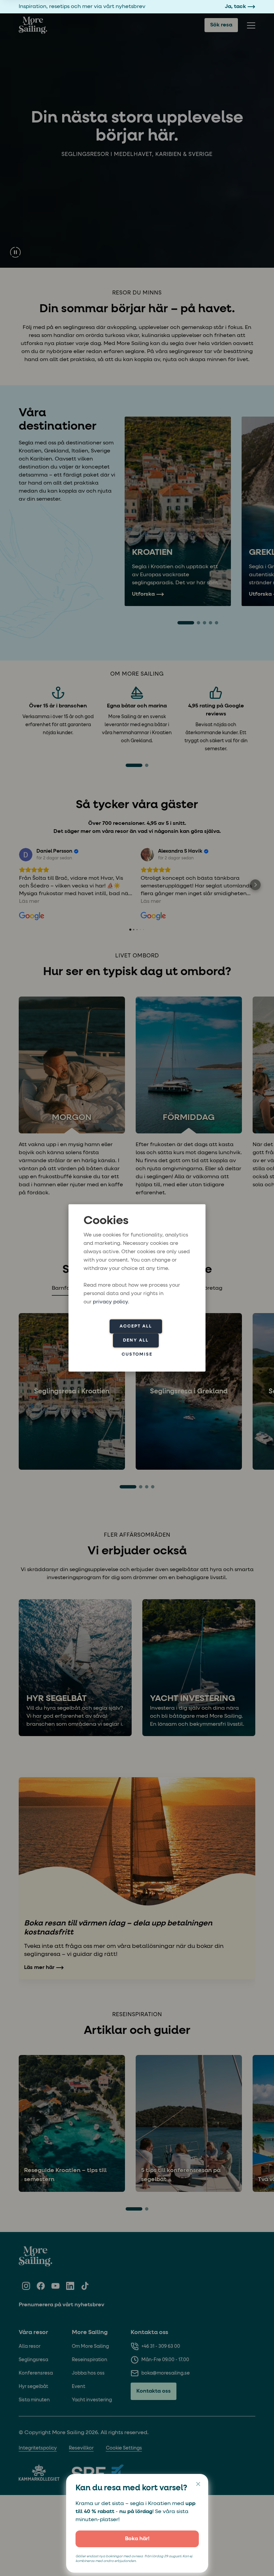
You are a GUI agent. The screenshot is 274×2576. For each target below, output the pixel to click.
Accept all (136, 1326)
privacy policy (110, 1302)
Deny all (136, 1340)
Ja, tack (235, 7)
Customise (137, 1354)
